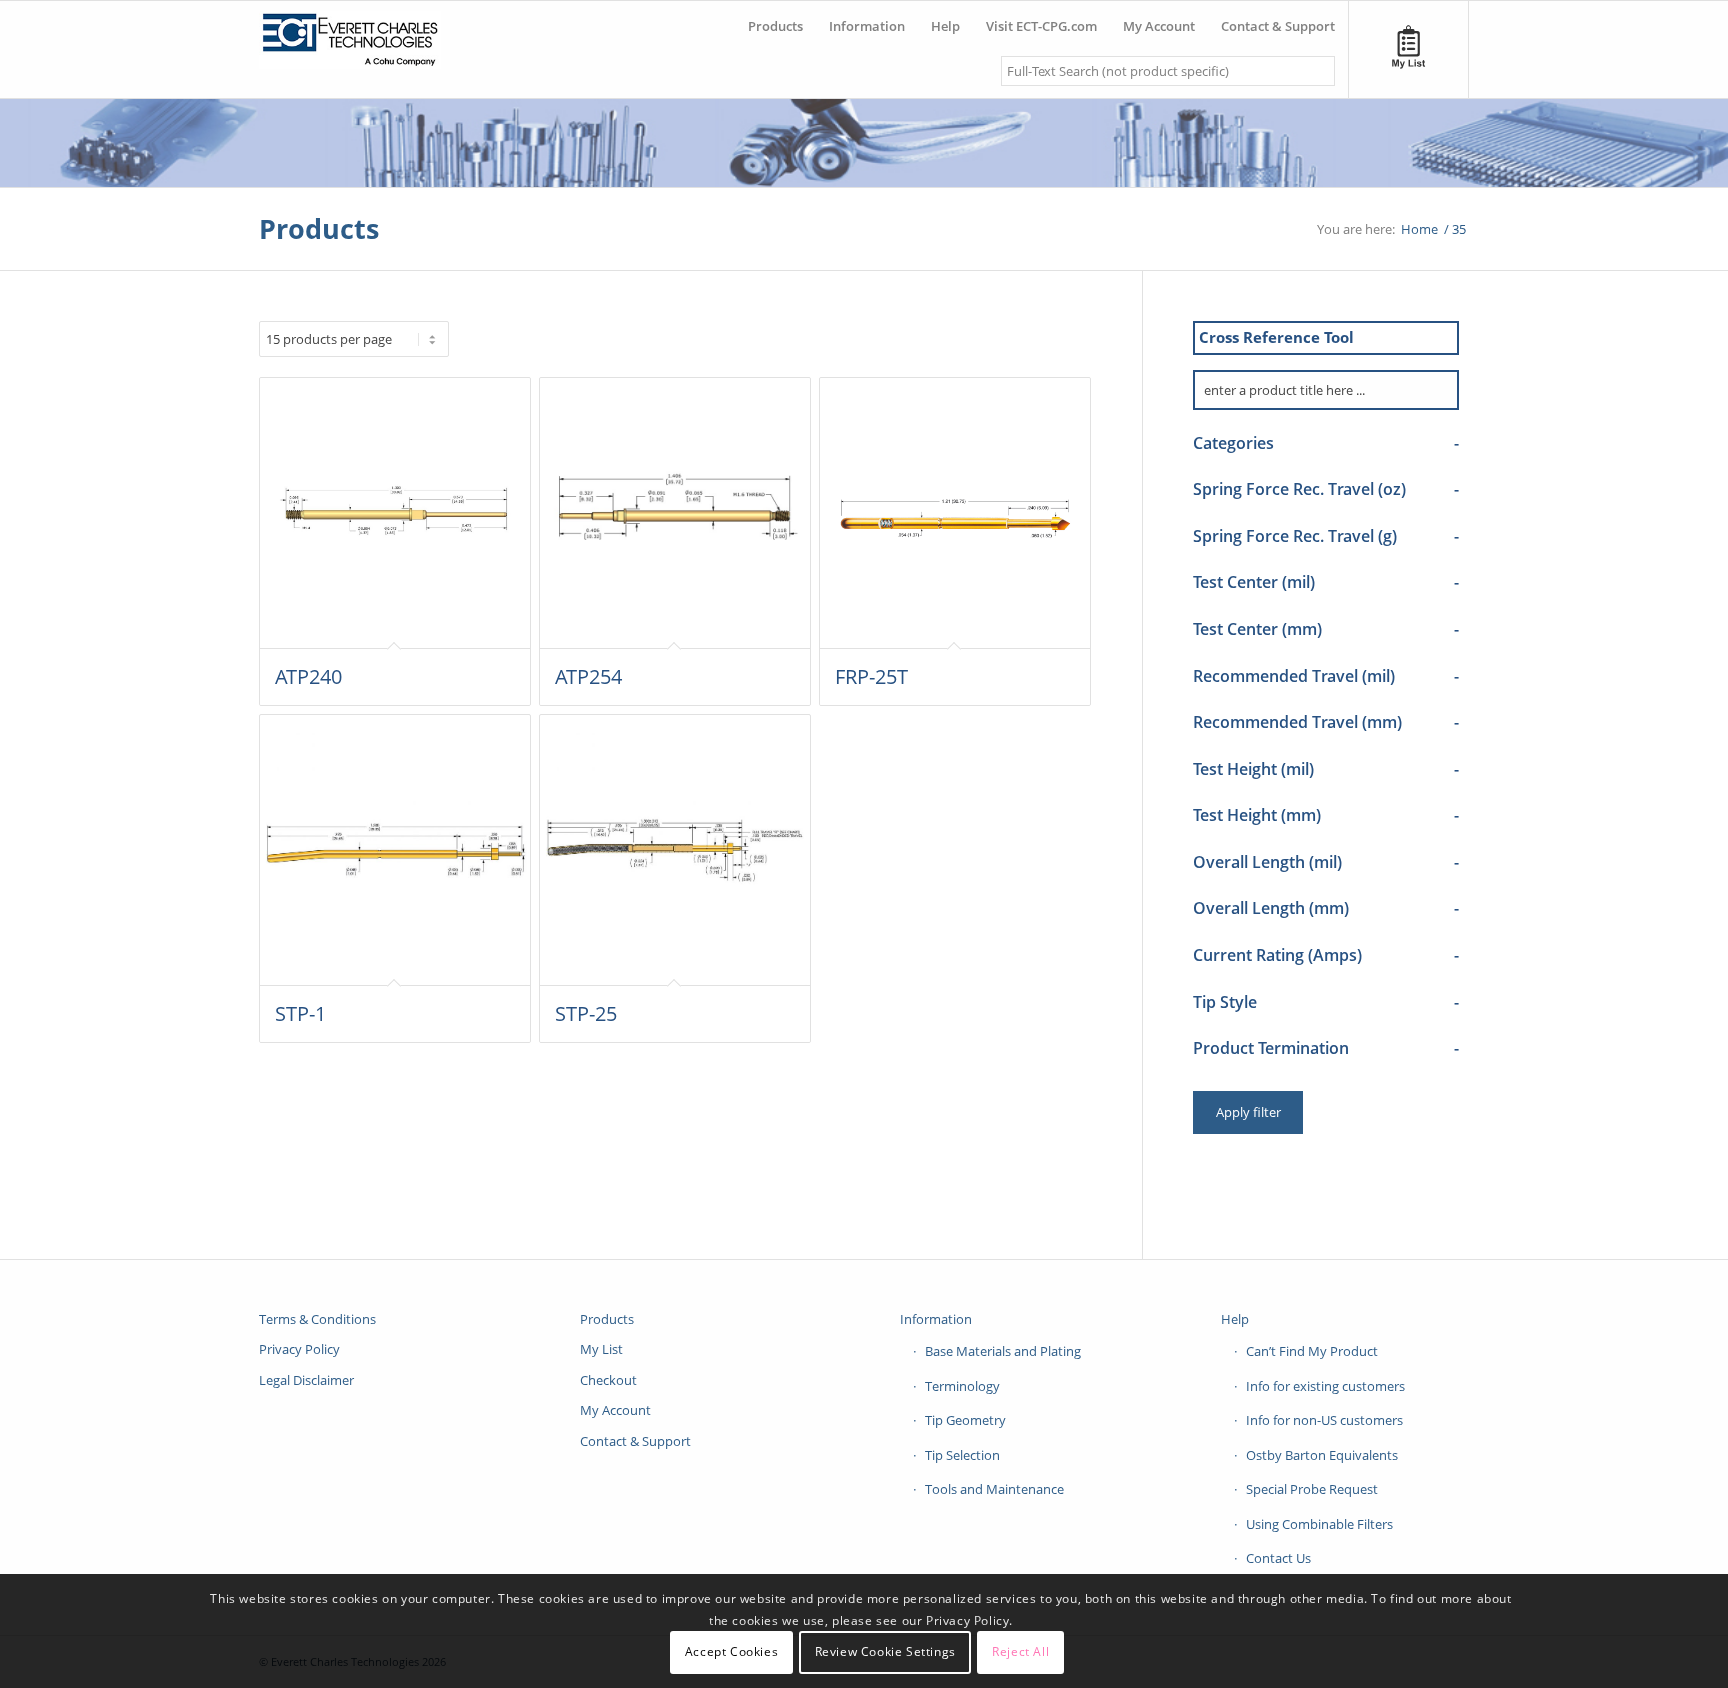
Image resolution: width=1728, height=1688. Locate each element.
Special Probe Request (1312, 1489)
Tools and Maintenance (994, 1489)
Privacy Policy (299, 1349)
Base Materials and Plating (1003, 1351)
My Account (615, 1410)
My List (601, 1349)
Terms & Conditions (317, 1319)
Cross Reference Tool (1276, 337)
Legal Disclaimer (306, 1380)
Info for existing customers (1325, 1386)
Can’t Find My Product (1312, 1351)
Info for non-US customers (1324, 1420)
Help (1235, 1319)
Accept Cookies (731, 1652)
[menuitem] (775, 18)
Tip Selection (962, 1455)
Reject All (1020, 1652)
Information (936, 1319)
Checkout (608, 1380)
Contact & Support (635, 1441)
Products (319, 228)
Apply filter (1248, 1112)
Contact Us (1278, 1558)
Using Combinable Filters (1319, 1524)
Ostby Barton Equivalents (1322, 1455)
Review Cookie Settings (885, 1652)
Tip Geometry (965, 1420)
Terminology (962, 1386)
